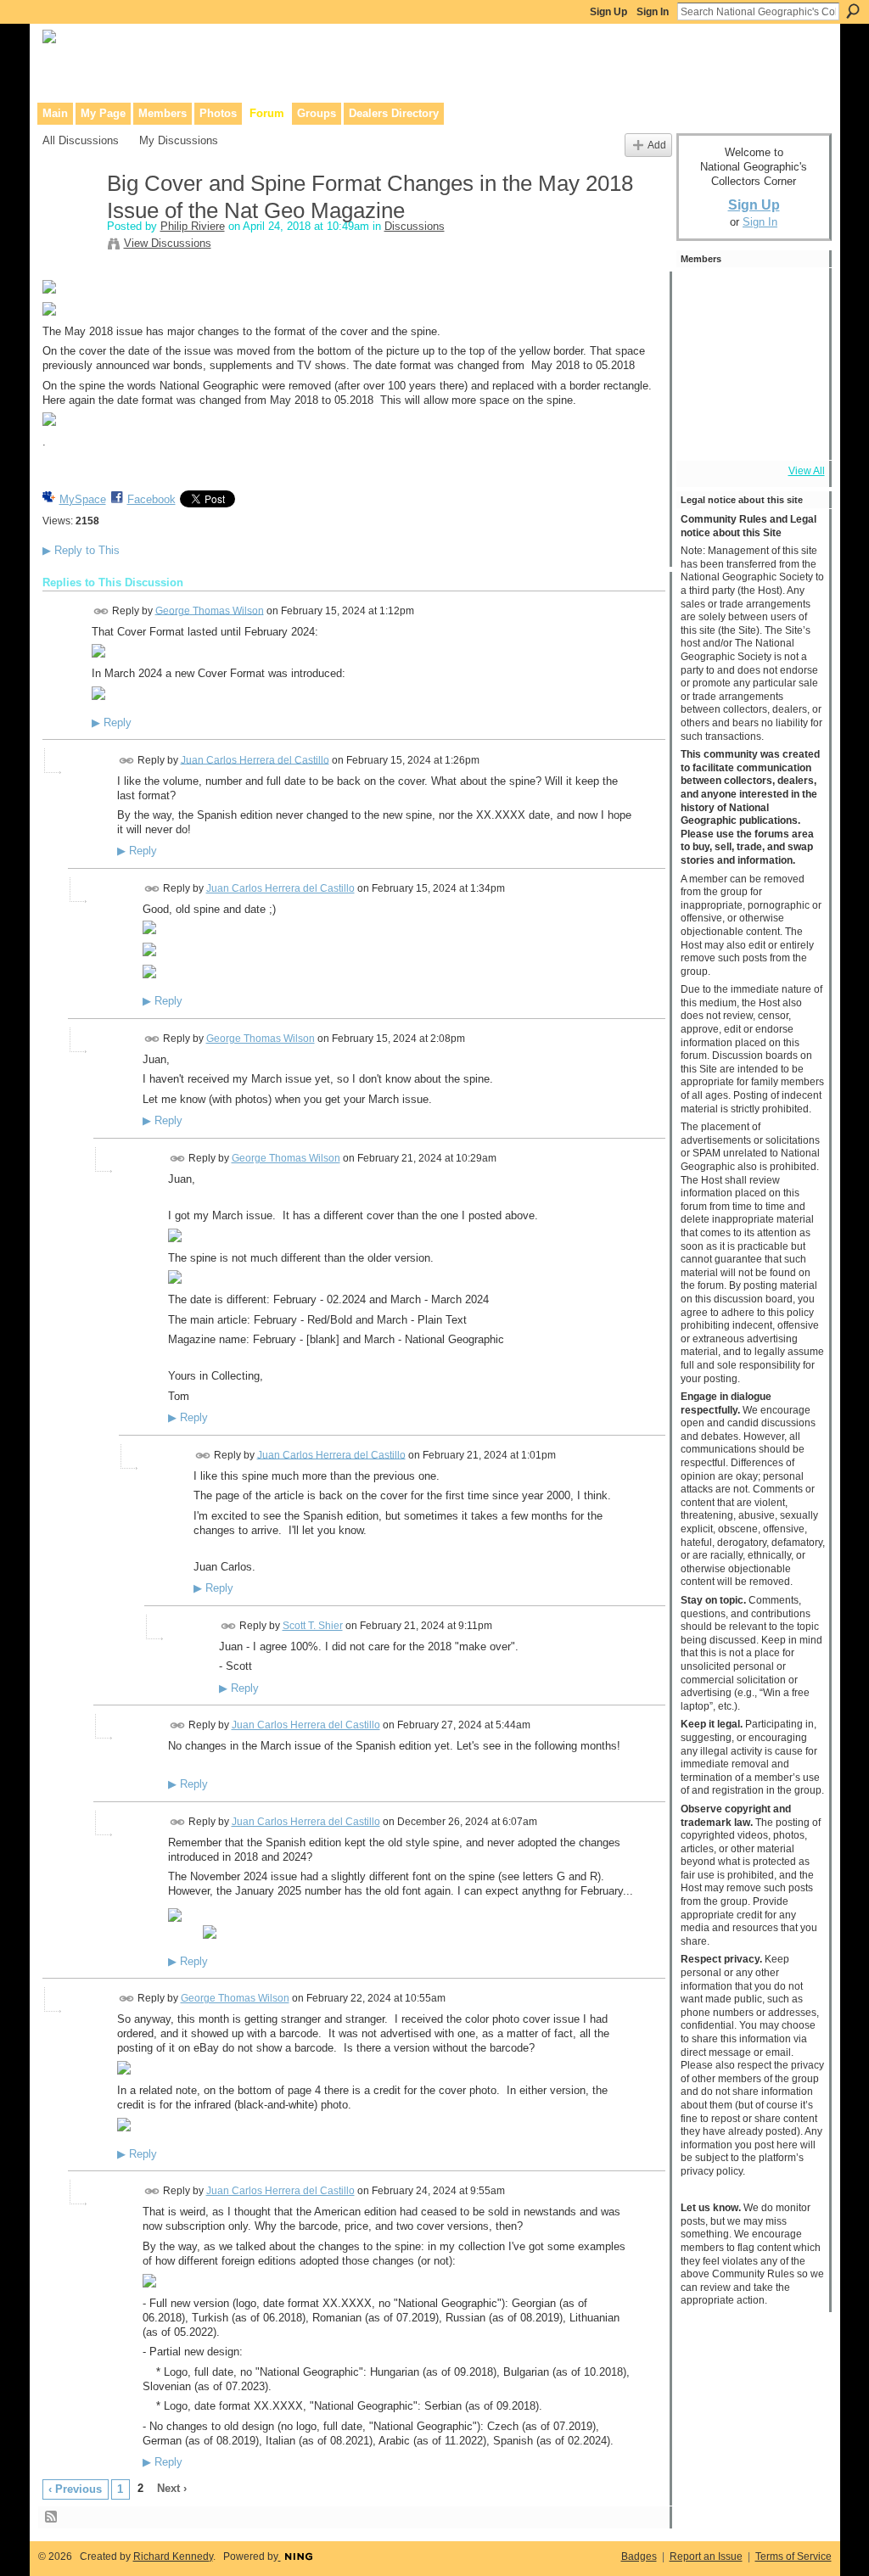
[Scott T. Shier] (749, 341)
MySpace (83, 499)
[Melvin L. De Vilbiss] (749, 295)
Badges (639, 2556)
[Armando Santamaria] (749, 387)
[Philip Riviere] (70, 220)
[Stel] (795, 341)
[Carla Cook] (704, 387)
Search (853, 11)
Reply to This (81, 550)
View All (807, 471)
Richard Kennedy (173, 2556)
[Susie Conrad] (795, 387)
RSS (52, 2517)
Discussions (415, 226)
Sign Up (608, 12)
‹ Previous (75, 2489)
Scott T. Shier (313, 1626)
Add (657, 145)
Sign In (653, 12)
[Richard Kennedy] (704, 295)
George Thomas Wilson (210, 610)
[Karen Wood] (704, 433)
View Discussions (168, 243)
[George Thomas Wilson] (795, 295)
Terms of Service (793, 2556)
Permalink (101, 611)
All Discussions (81, 140)
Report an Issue (706, 2556)
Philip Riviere (193, 226)
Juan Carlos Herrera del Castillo (255, 759)
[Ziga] (704, 341)
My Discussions (179, 140)
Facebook (151, 499)
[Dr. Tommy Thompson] (795, 433)
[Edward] (749, 433)
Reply (112, 723)
